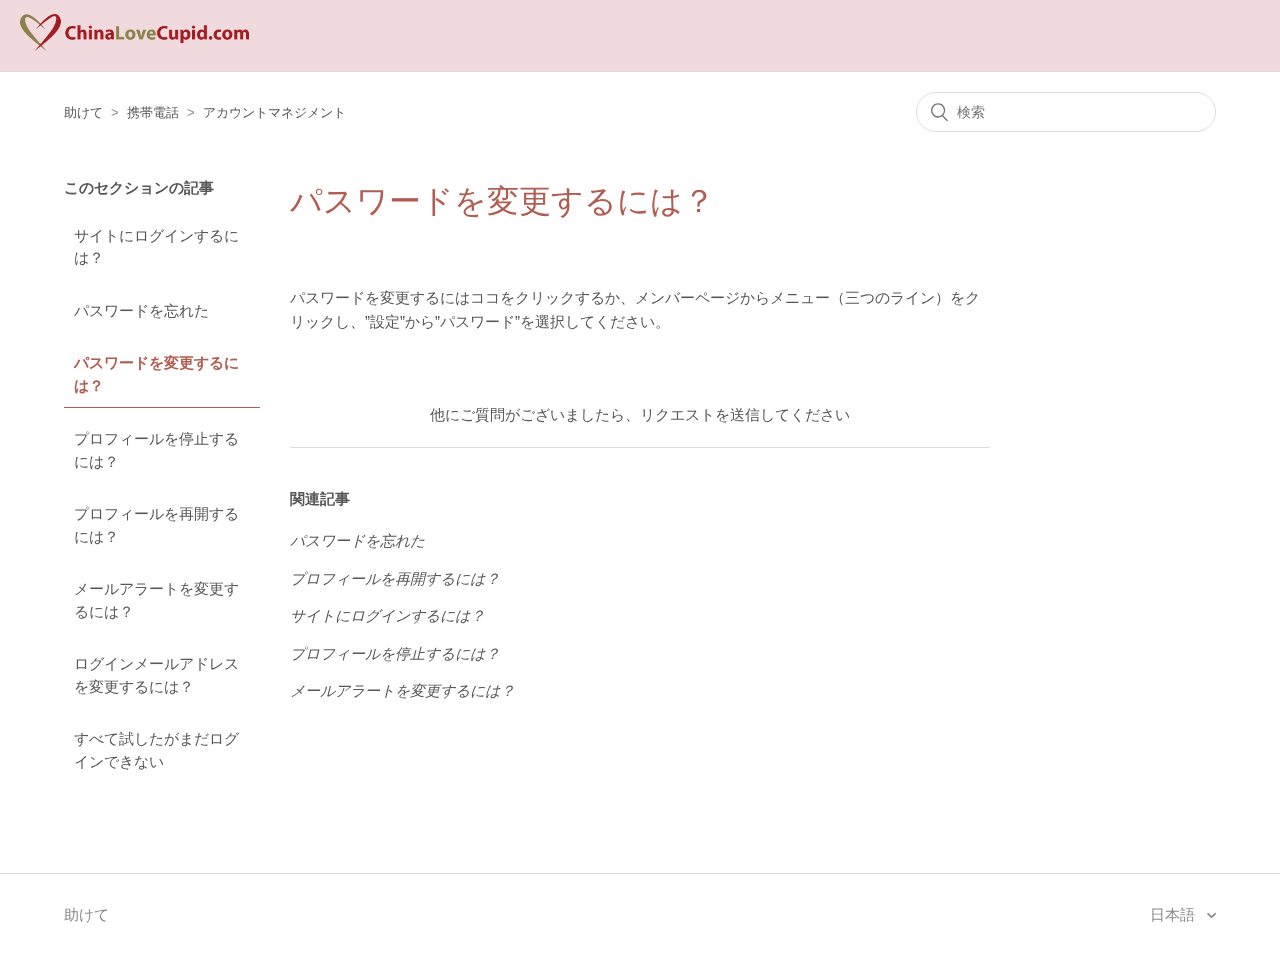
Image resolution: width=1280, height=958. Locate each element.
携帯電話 (153, 112)
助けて (83, 112)
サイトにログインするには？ (156, 247)
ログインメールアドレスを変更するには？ (156, 675)
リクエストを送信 (700, 414)
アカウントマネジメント (274, 112)
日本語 (1174, 914)
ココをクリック (522, 297)
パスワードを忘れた (141, 310)
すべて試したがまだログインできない (156, 750)
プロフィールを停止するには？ (156, 450)
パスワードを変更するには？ (156, 374)
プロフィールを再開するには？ (156, 525)
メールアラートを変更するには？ (156, 600)
